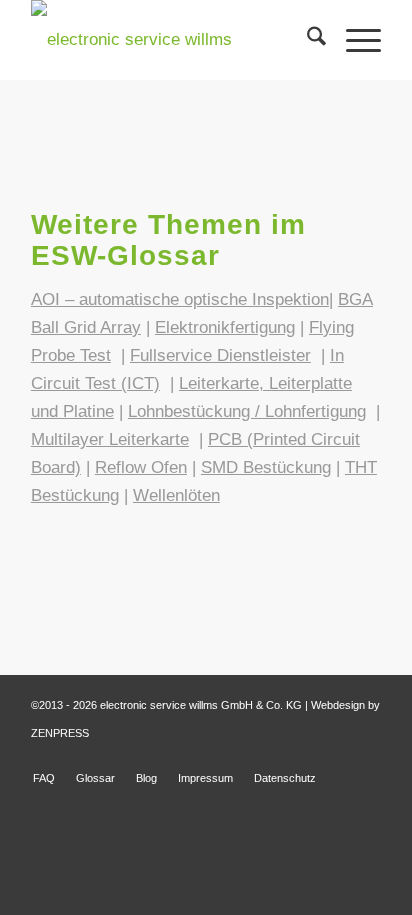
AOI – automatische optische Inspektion (180, 299)
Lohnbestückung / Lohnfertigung (247, 411)
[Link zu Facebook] (306, 757)
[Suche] (306, 40)
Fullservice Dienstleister (220, 355)
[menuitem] (306, 40)
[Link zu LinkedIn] (336, 757)
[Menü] (353, 40)
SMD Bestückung (266, 467)
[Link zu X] (366, 757)
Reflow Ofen (141, 467)
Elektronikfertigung (225, 327)
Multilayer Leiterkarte (110, 439)
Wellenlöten (176, 495)
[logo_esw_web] (171, 40)
